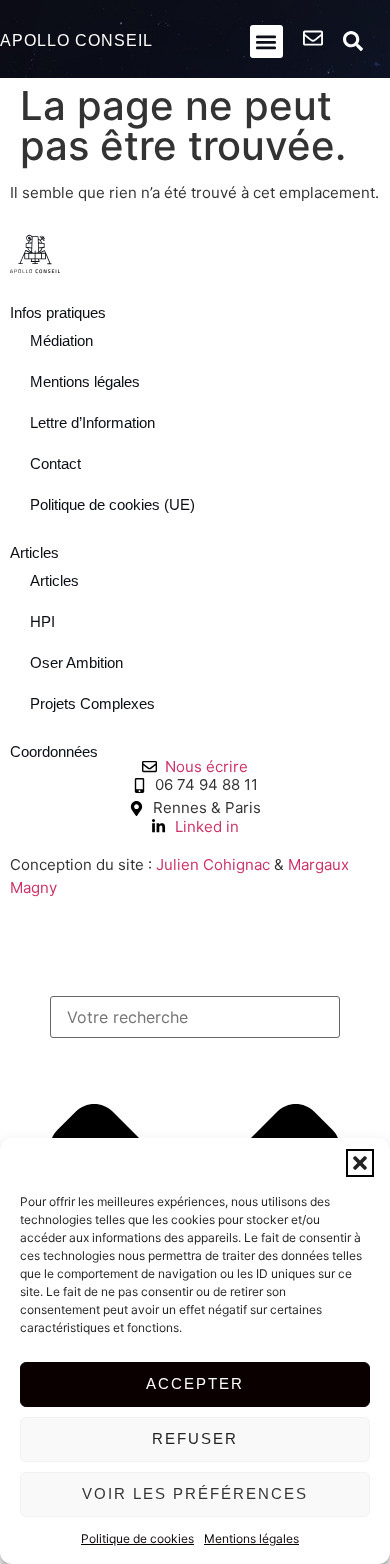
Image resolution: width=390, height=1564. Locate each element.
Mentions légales (251, 1538)
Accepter (195, 1383)
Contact (55, 463)
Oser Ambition (76, 662)
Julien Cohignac (213, 864)
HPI (42, 621)
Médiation (61, 340)
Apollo (76, 40)
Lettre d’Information (92, 422)
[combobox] (195, 1017)
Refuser (195, 1438)
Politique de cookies (137, 1538)
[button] (360, 1163)
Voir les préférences (195, 1493)
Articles (54, 580)
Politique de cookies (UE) (112, 504)
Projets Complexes (92, 703)
